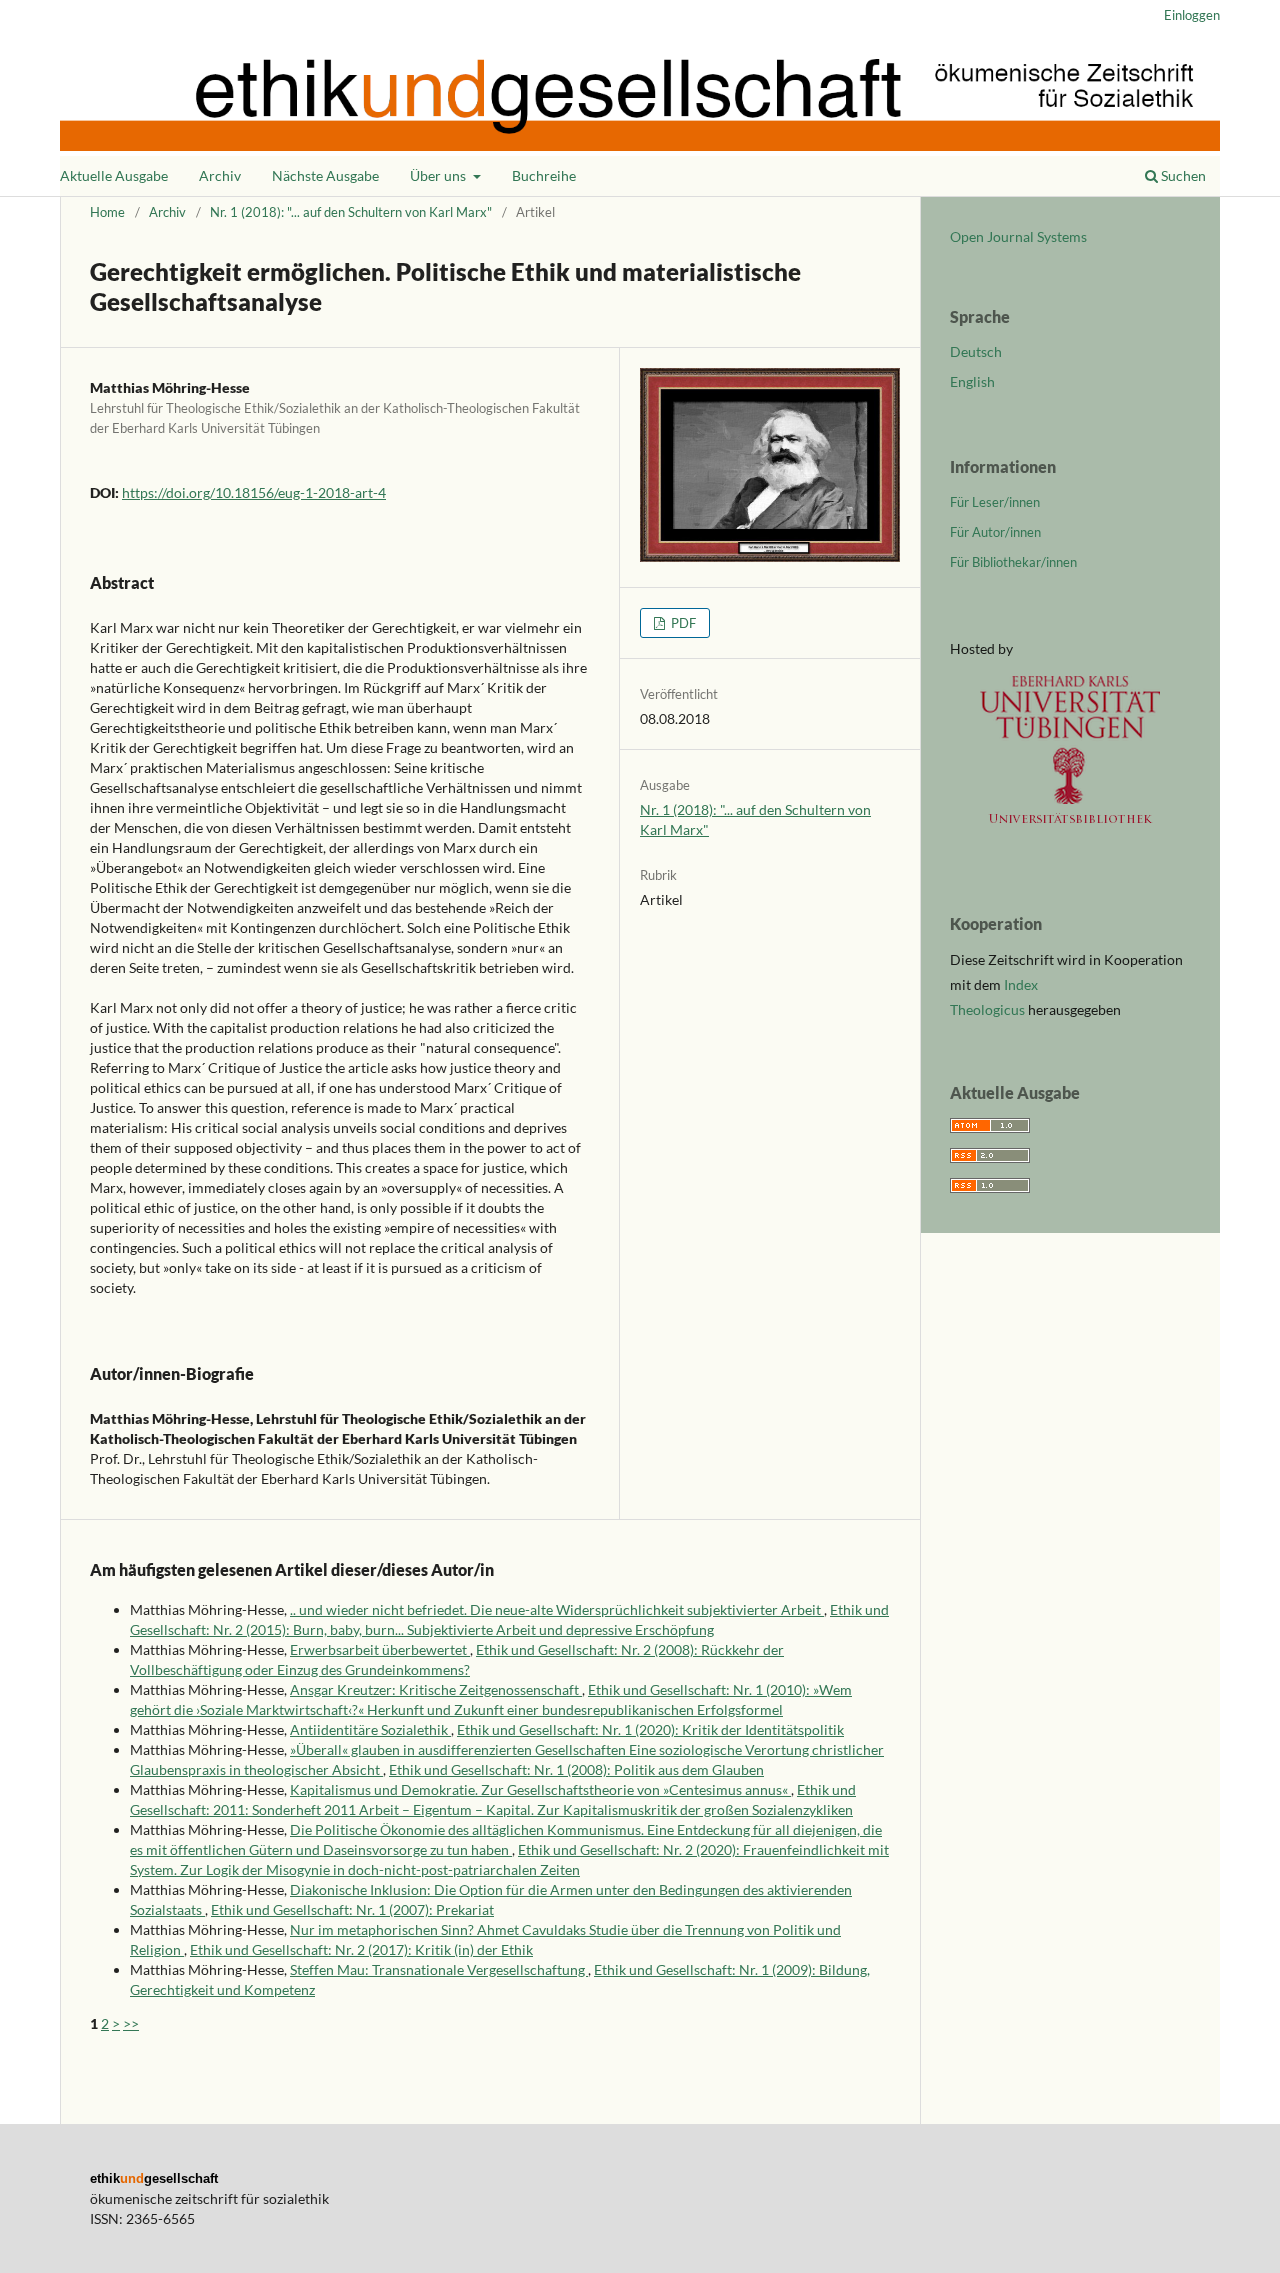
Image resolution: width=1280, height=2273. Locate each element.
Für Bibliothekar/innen (1013, 562)
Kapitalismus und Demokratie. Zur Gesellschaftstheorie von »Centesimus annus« (540, 1789)
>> (131, 2023)
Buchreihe (544, 175)
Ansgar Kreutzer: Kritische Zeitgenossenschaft (436, 1689)
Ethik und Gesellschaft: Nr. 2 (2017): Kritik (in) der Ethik (361, 1949)
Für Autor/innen (995, 532)
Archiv (220, 175)
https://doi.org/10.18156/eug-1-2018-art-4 (254, 492)
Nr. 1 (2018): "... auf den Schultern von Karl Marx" (351, 212)
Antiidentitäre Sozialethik (370, 1729)
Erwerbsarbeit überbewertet (380, 1649)
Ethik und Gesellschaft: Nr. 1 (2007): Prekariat (352, 1909)
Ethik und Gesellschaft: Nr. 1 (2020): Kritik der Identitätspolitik (650, 1729)
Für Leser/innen (995, 502)
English (972, 381)
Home (107, 212)
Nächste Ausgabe (325, 175)
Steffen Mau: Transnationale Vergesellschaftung (439, 1969)
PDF (682, 623)
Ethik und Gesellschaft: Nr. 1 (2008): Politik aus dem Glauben (576, 1769)
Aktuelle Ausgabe (114, 175)
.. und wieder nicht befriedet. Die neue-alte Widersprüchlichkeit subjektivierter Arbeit (557, 1609)
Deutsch (976, 351)
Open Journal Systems (1018, 236)
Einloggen (1192, 15)
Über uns (439, 175)
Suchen (1182, 175)
